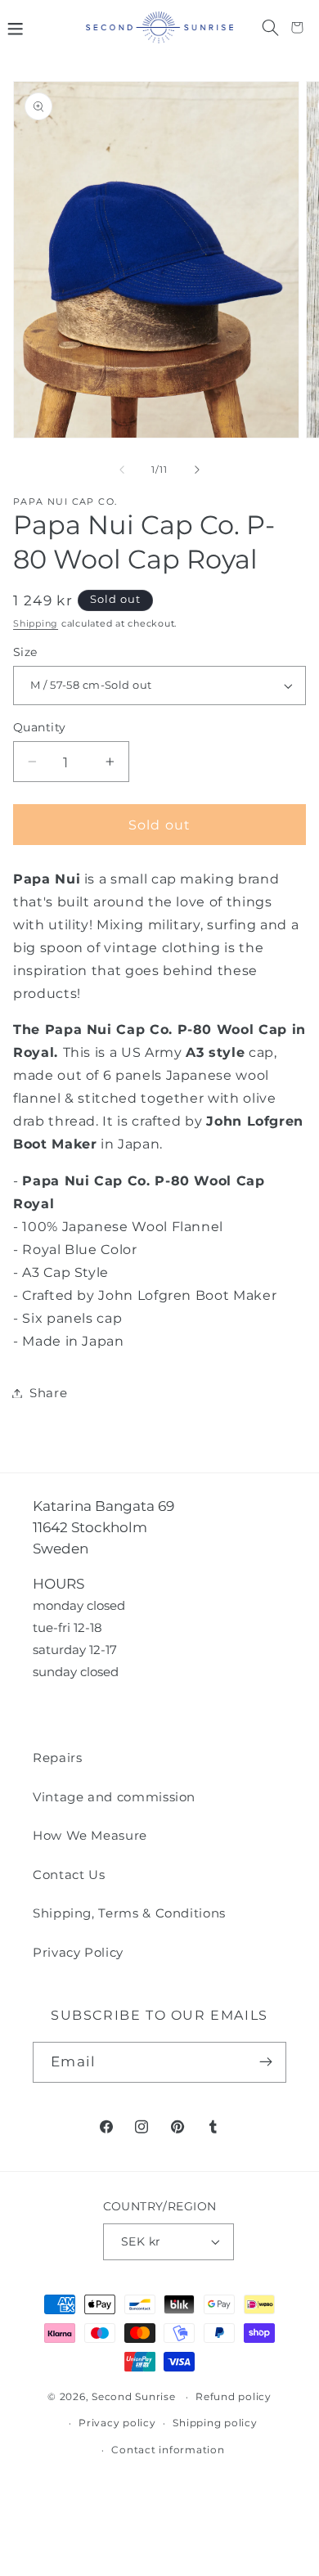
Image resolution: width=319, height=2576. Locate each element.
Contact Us (69, 1875)
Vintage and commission (114, 1797)
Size (25, 652)
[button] (15, 27)
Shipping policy (215, 2423)
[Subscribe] (266, 2062)
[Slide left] (122, 470)
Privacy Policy (78, 1952)
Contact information (168, 2450)
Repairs (58, 1758)
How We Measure (90, 1835)
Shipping (36, 624)
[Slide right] (197, 470)
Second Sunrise (134, 2397)
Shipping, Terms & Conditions (129, 1913)
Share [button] (48, 1393)
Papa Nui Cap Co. (65, 502)
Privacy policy (117, 2423)
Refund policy (234, 2397)
